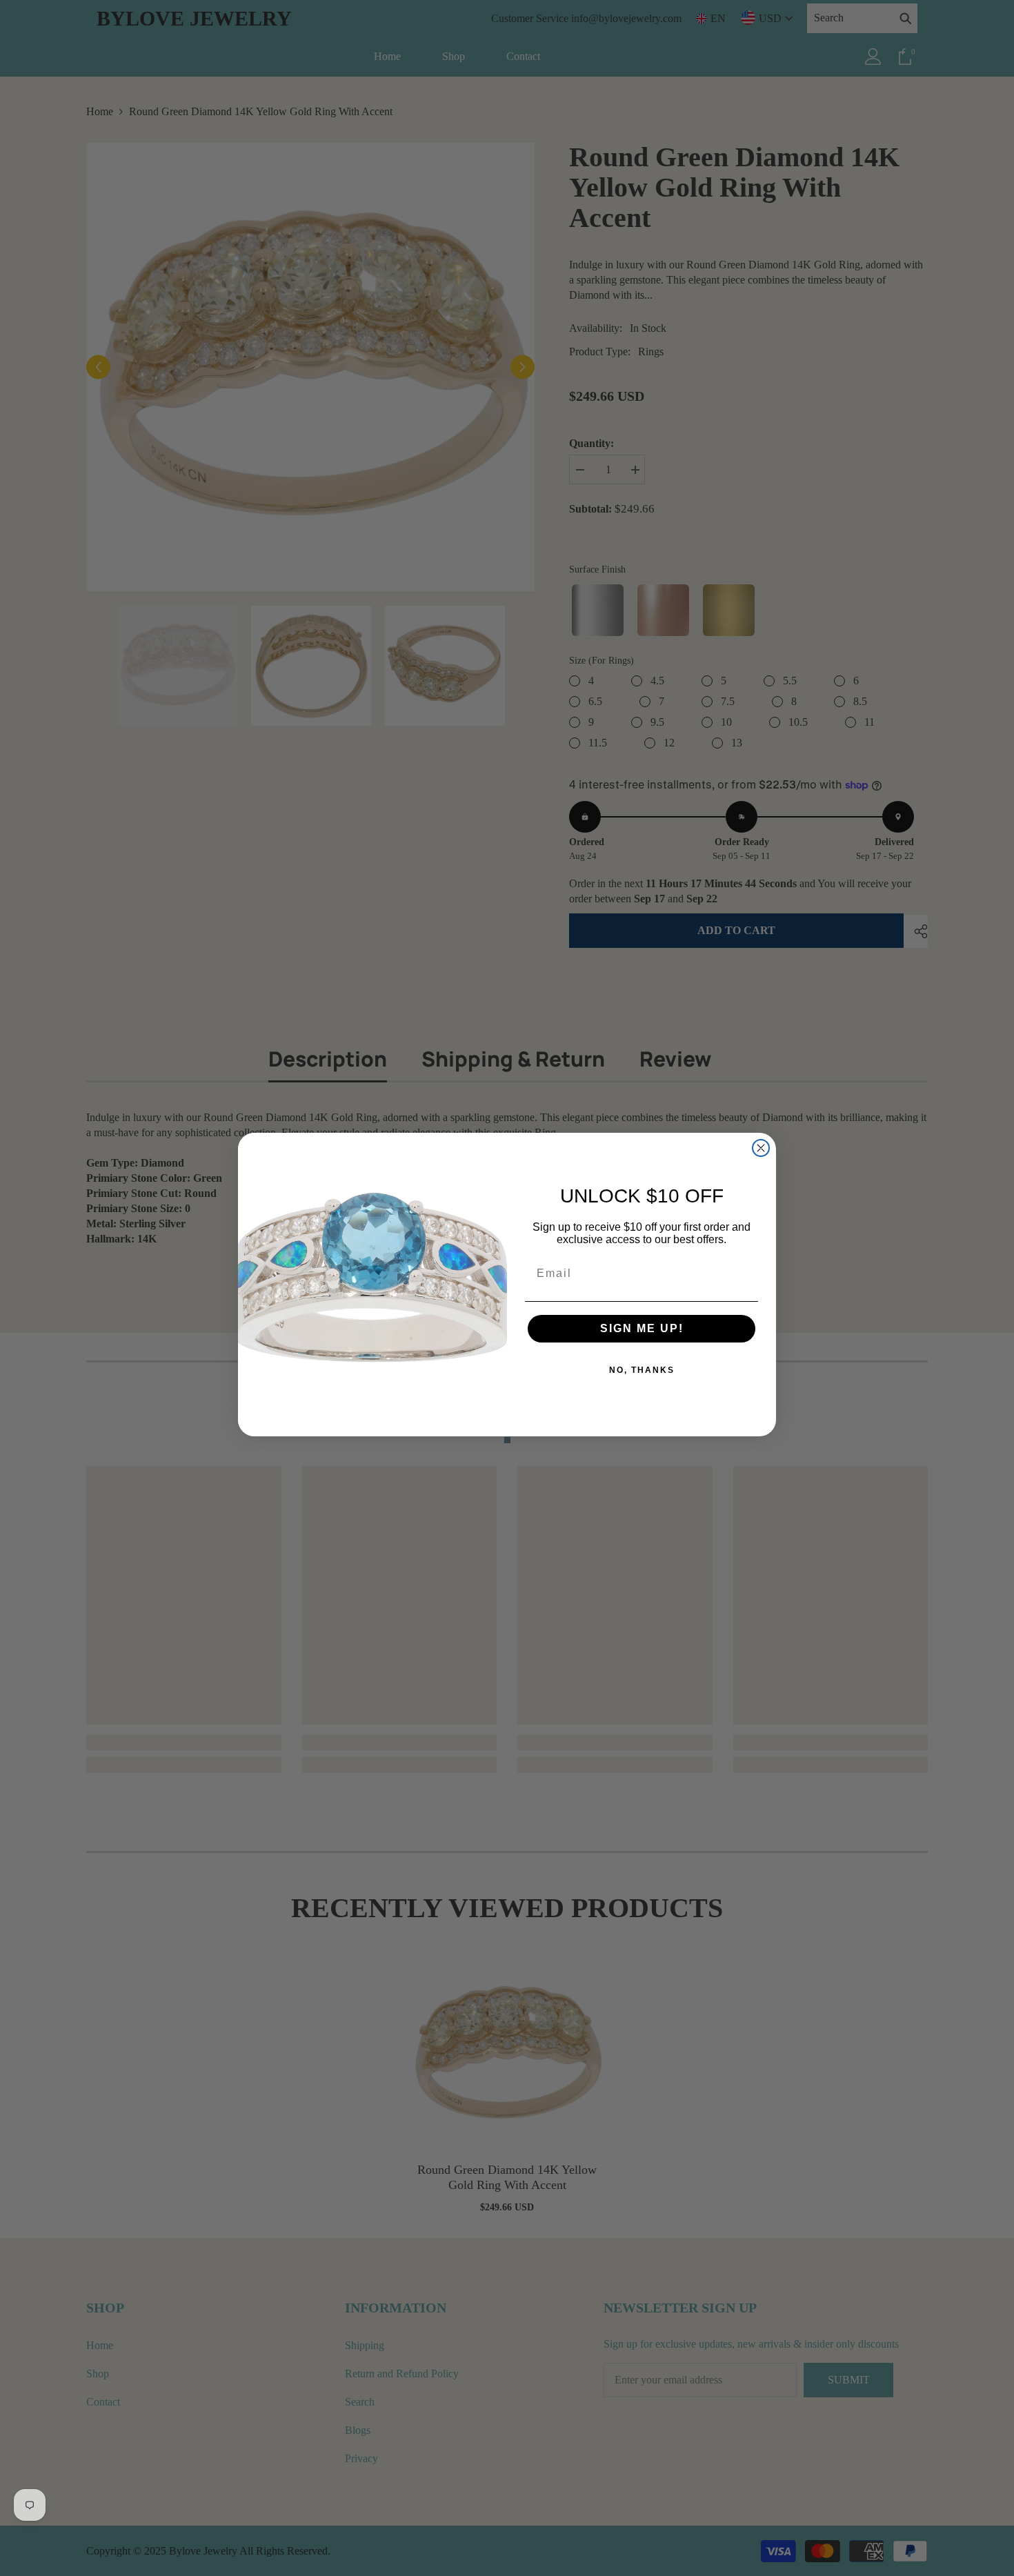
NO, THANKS (642, 1370)
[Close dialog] (761, 1148)
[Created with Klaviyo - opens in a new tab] (507, 1440)
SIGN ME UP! (642, 1328)
